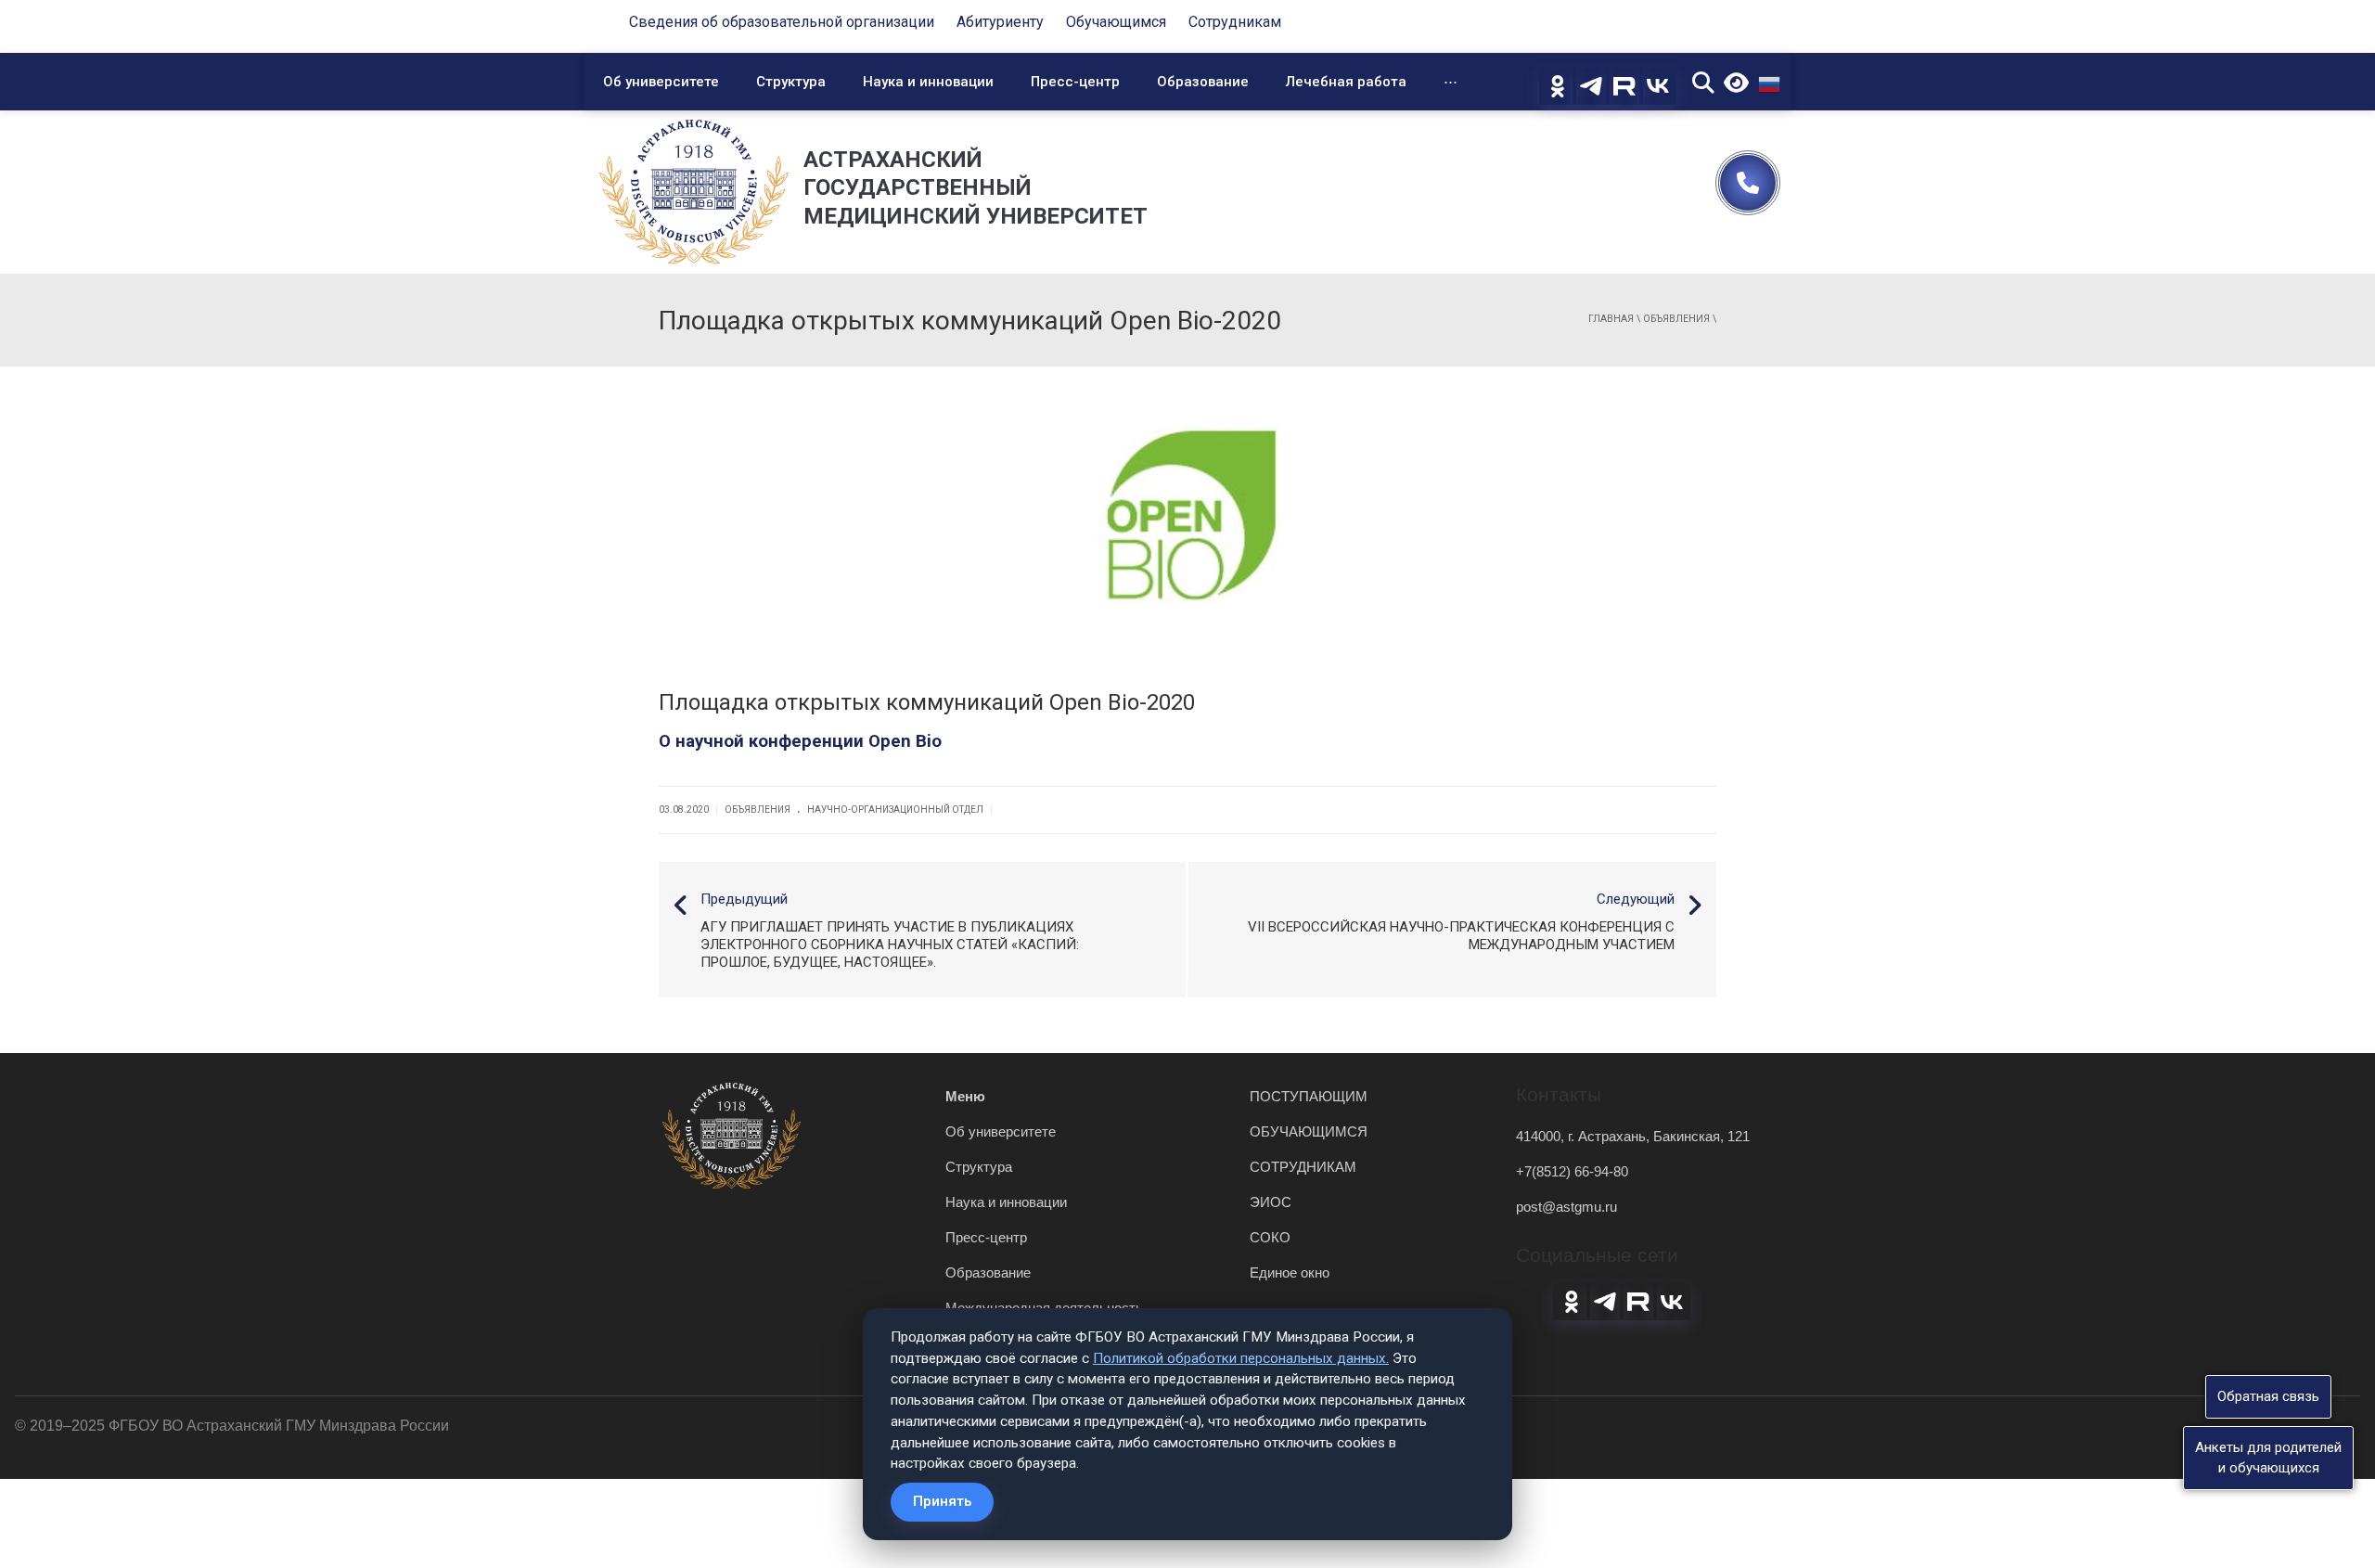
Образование (1203, 82)
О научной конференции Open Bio (800, 741)
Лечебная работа (1346, 82)
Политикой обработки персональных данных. (1241, 1358)
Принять (942, 1501)
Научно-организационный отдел (895, 810)
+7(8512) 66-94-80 (1572, 1171)
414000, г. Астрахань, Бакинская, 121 (1633, 1136)
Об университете (661, 82)
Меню (965, 1096)
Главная (1611, 319)
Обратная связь (2268, 1396)
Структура (791, 82)
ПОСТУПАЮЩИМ (1309, 1096)
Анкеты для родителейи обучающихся (2268, 1457)
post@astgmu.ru (1566, 1207)
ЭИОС (1271, 1202)
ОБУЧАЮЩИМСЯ (1309, 1131)
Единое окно (1290, 1272)
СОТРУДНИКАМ (1303, 1167)
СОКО (1270, 1237)
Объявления (1676, 319)
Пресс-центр (1075, 82)
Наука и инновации (928, 82)
